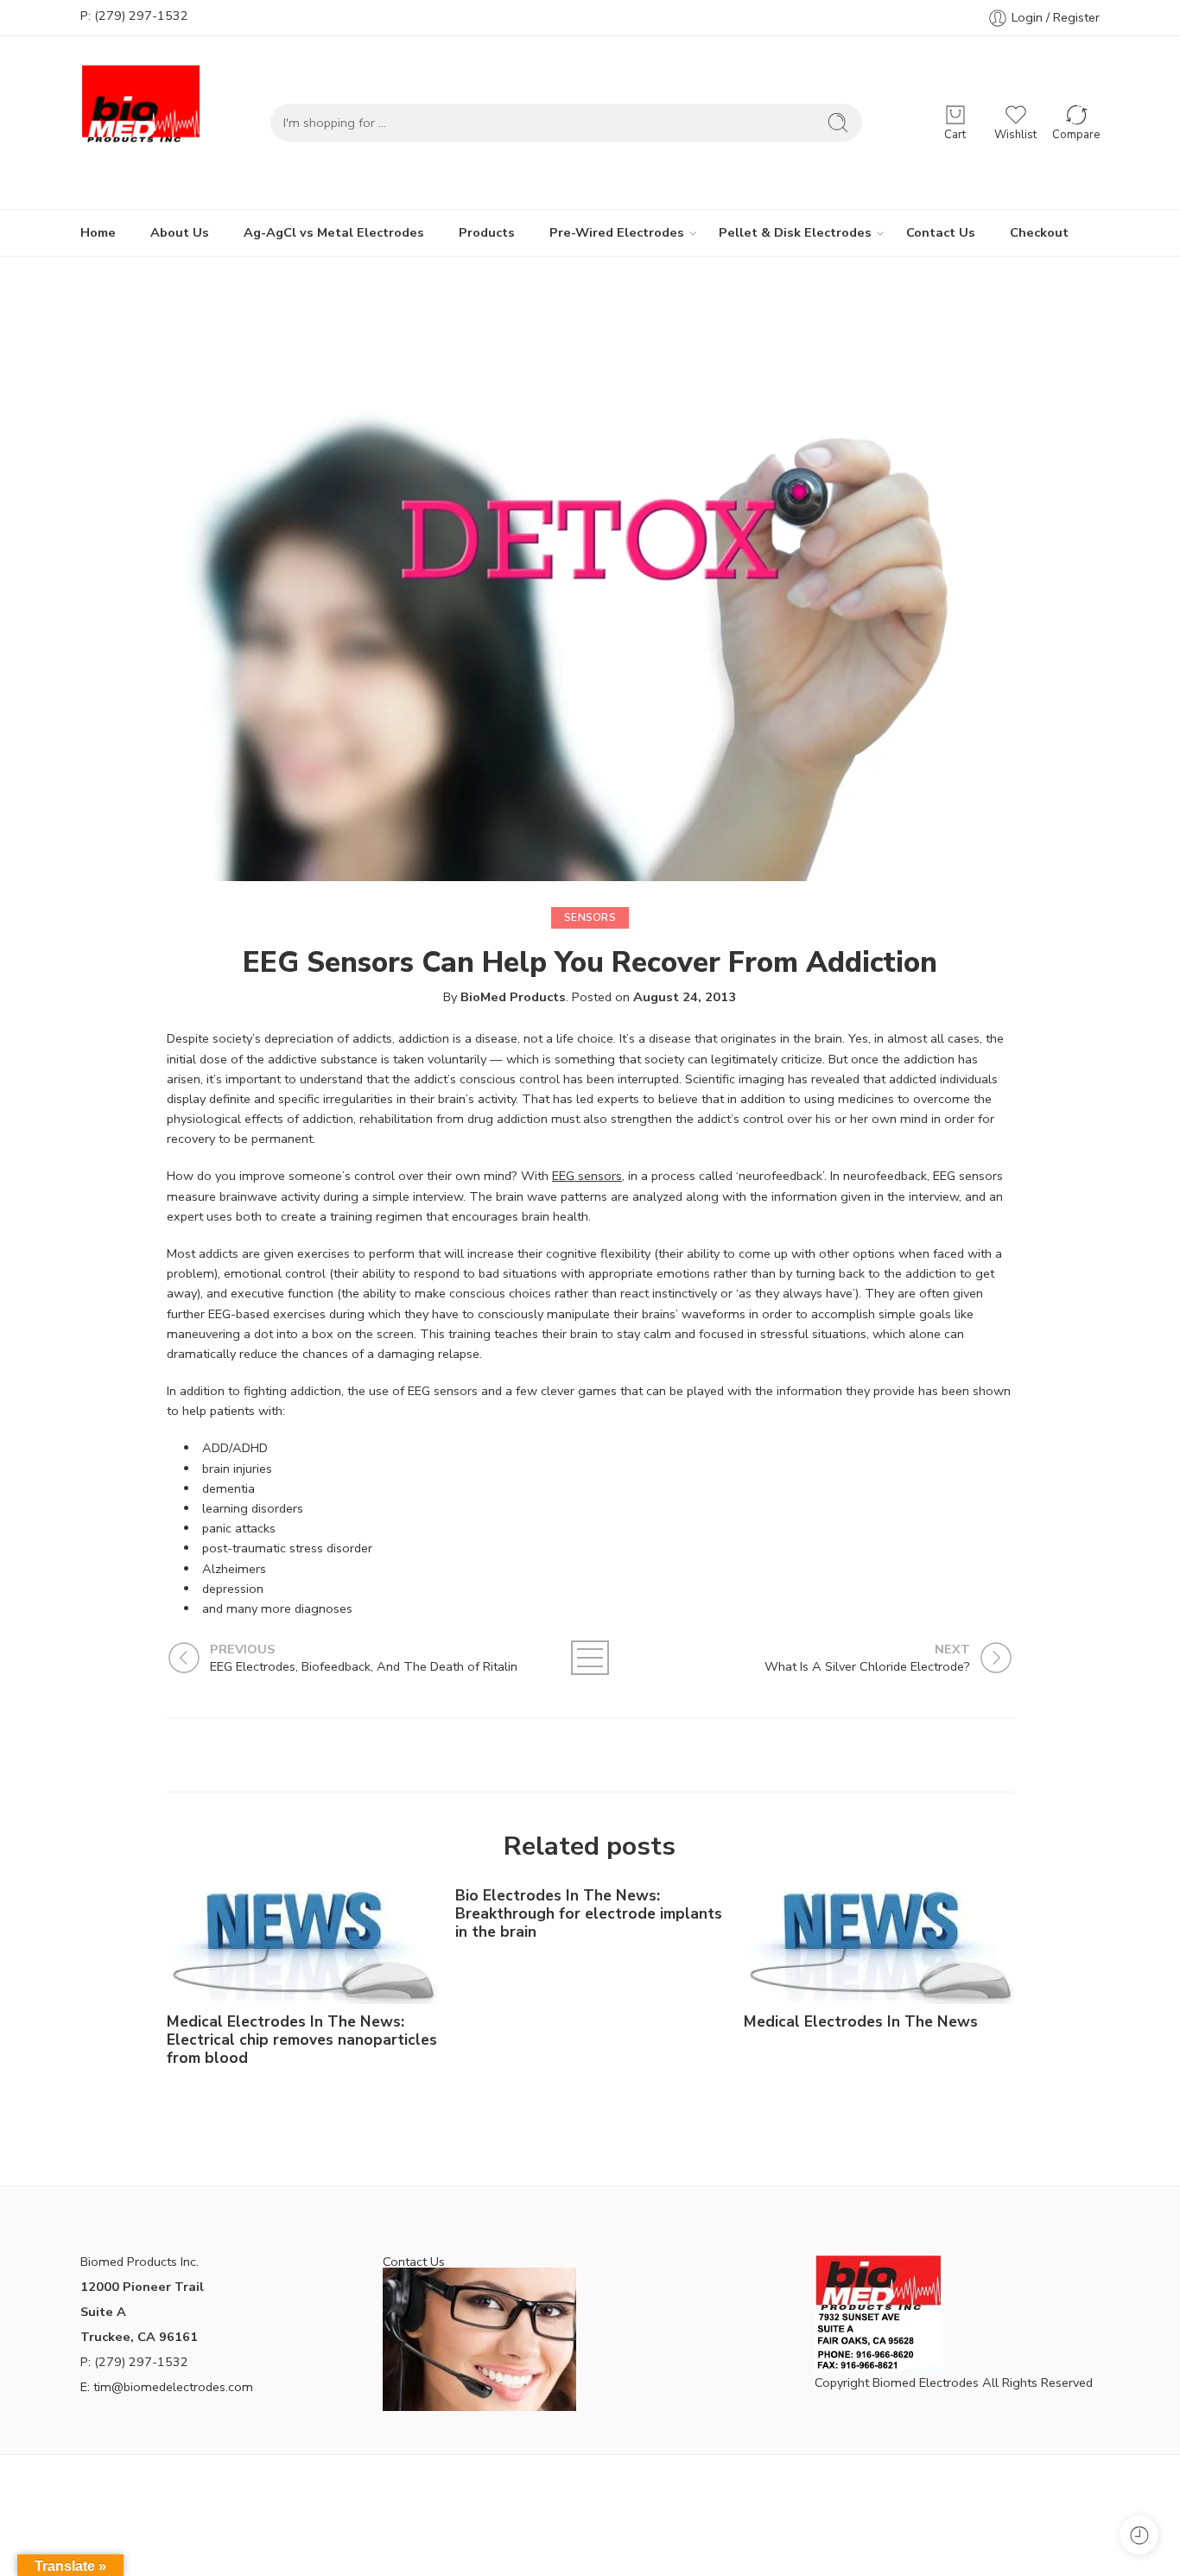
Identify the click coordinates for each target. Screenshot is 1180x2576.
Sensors (590, 917)
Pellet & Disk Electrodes (795, 232)
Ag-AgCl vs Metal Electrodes (334, 232)
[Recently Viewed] (1139, 2535)
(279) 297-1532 (141, 16)
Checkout (1039, 232)
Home (98, 232)
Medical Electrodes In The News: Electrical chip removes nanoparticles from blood (302, 2040)
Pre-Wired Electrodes (617, 232)
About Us (180, 232)
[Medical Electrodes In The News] (879, 1941)
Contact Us (941, 232)
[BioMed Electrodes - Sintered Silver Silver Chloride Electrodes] (141, 123)
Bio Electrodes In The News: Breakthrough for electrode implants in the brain (589, 1914)
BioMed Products (513, 997)
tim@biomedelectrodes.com (173, 2387)
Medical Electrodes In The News (861, 2022)
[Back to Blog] (590, 1658)
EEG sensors (587, 1176)
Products (487, 232)
